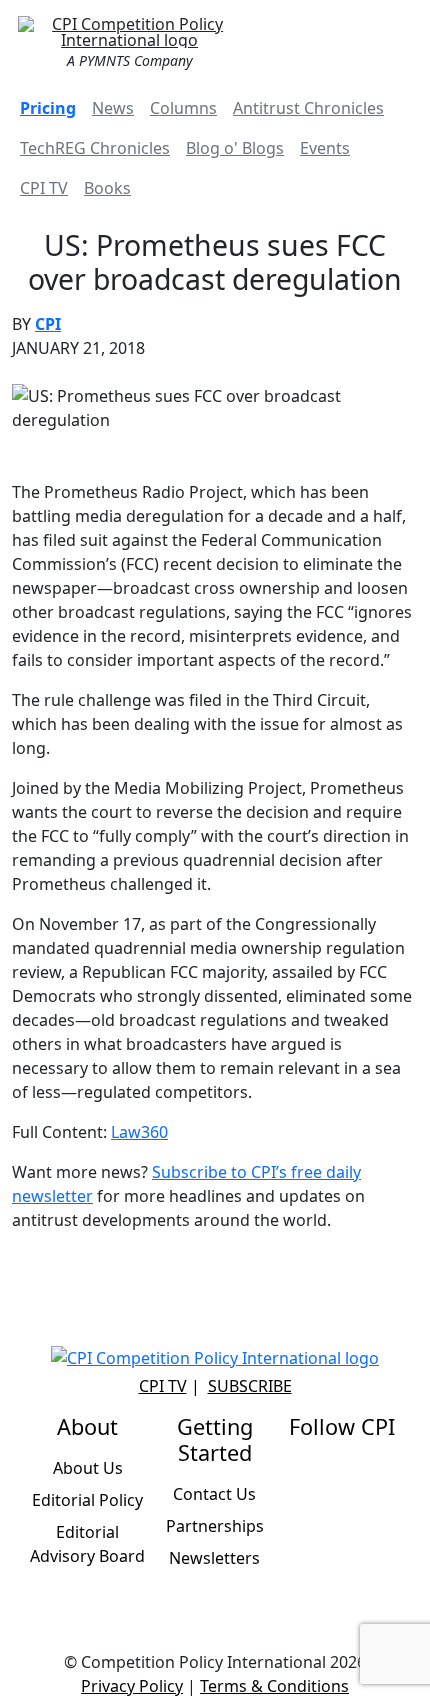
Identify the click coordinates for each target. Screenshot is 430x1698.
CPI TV (44, 188)
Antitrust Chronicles (308, 108)
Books (107, 188)
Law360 (139, 1132)
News (113, 108)
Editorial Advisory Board (87, 1544)
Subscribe (250, 1386)
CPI (48, 324)
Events (325, 148)
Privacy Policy (132, 1686)
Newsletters (214, 1558)
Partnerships (215, 1526)
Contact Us (214, 1494)
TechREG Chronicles (95, 148)
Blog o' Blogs (235, 148)
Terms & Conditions (274, 1686)
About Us (88, 1468)
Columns (183, 108)
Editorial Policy (87, 1500)
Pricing (48, 108)
